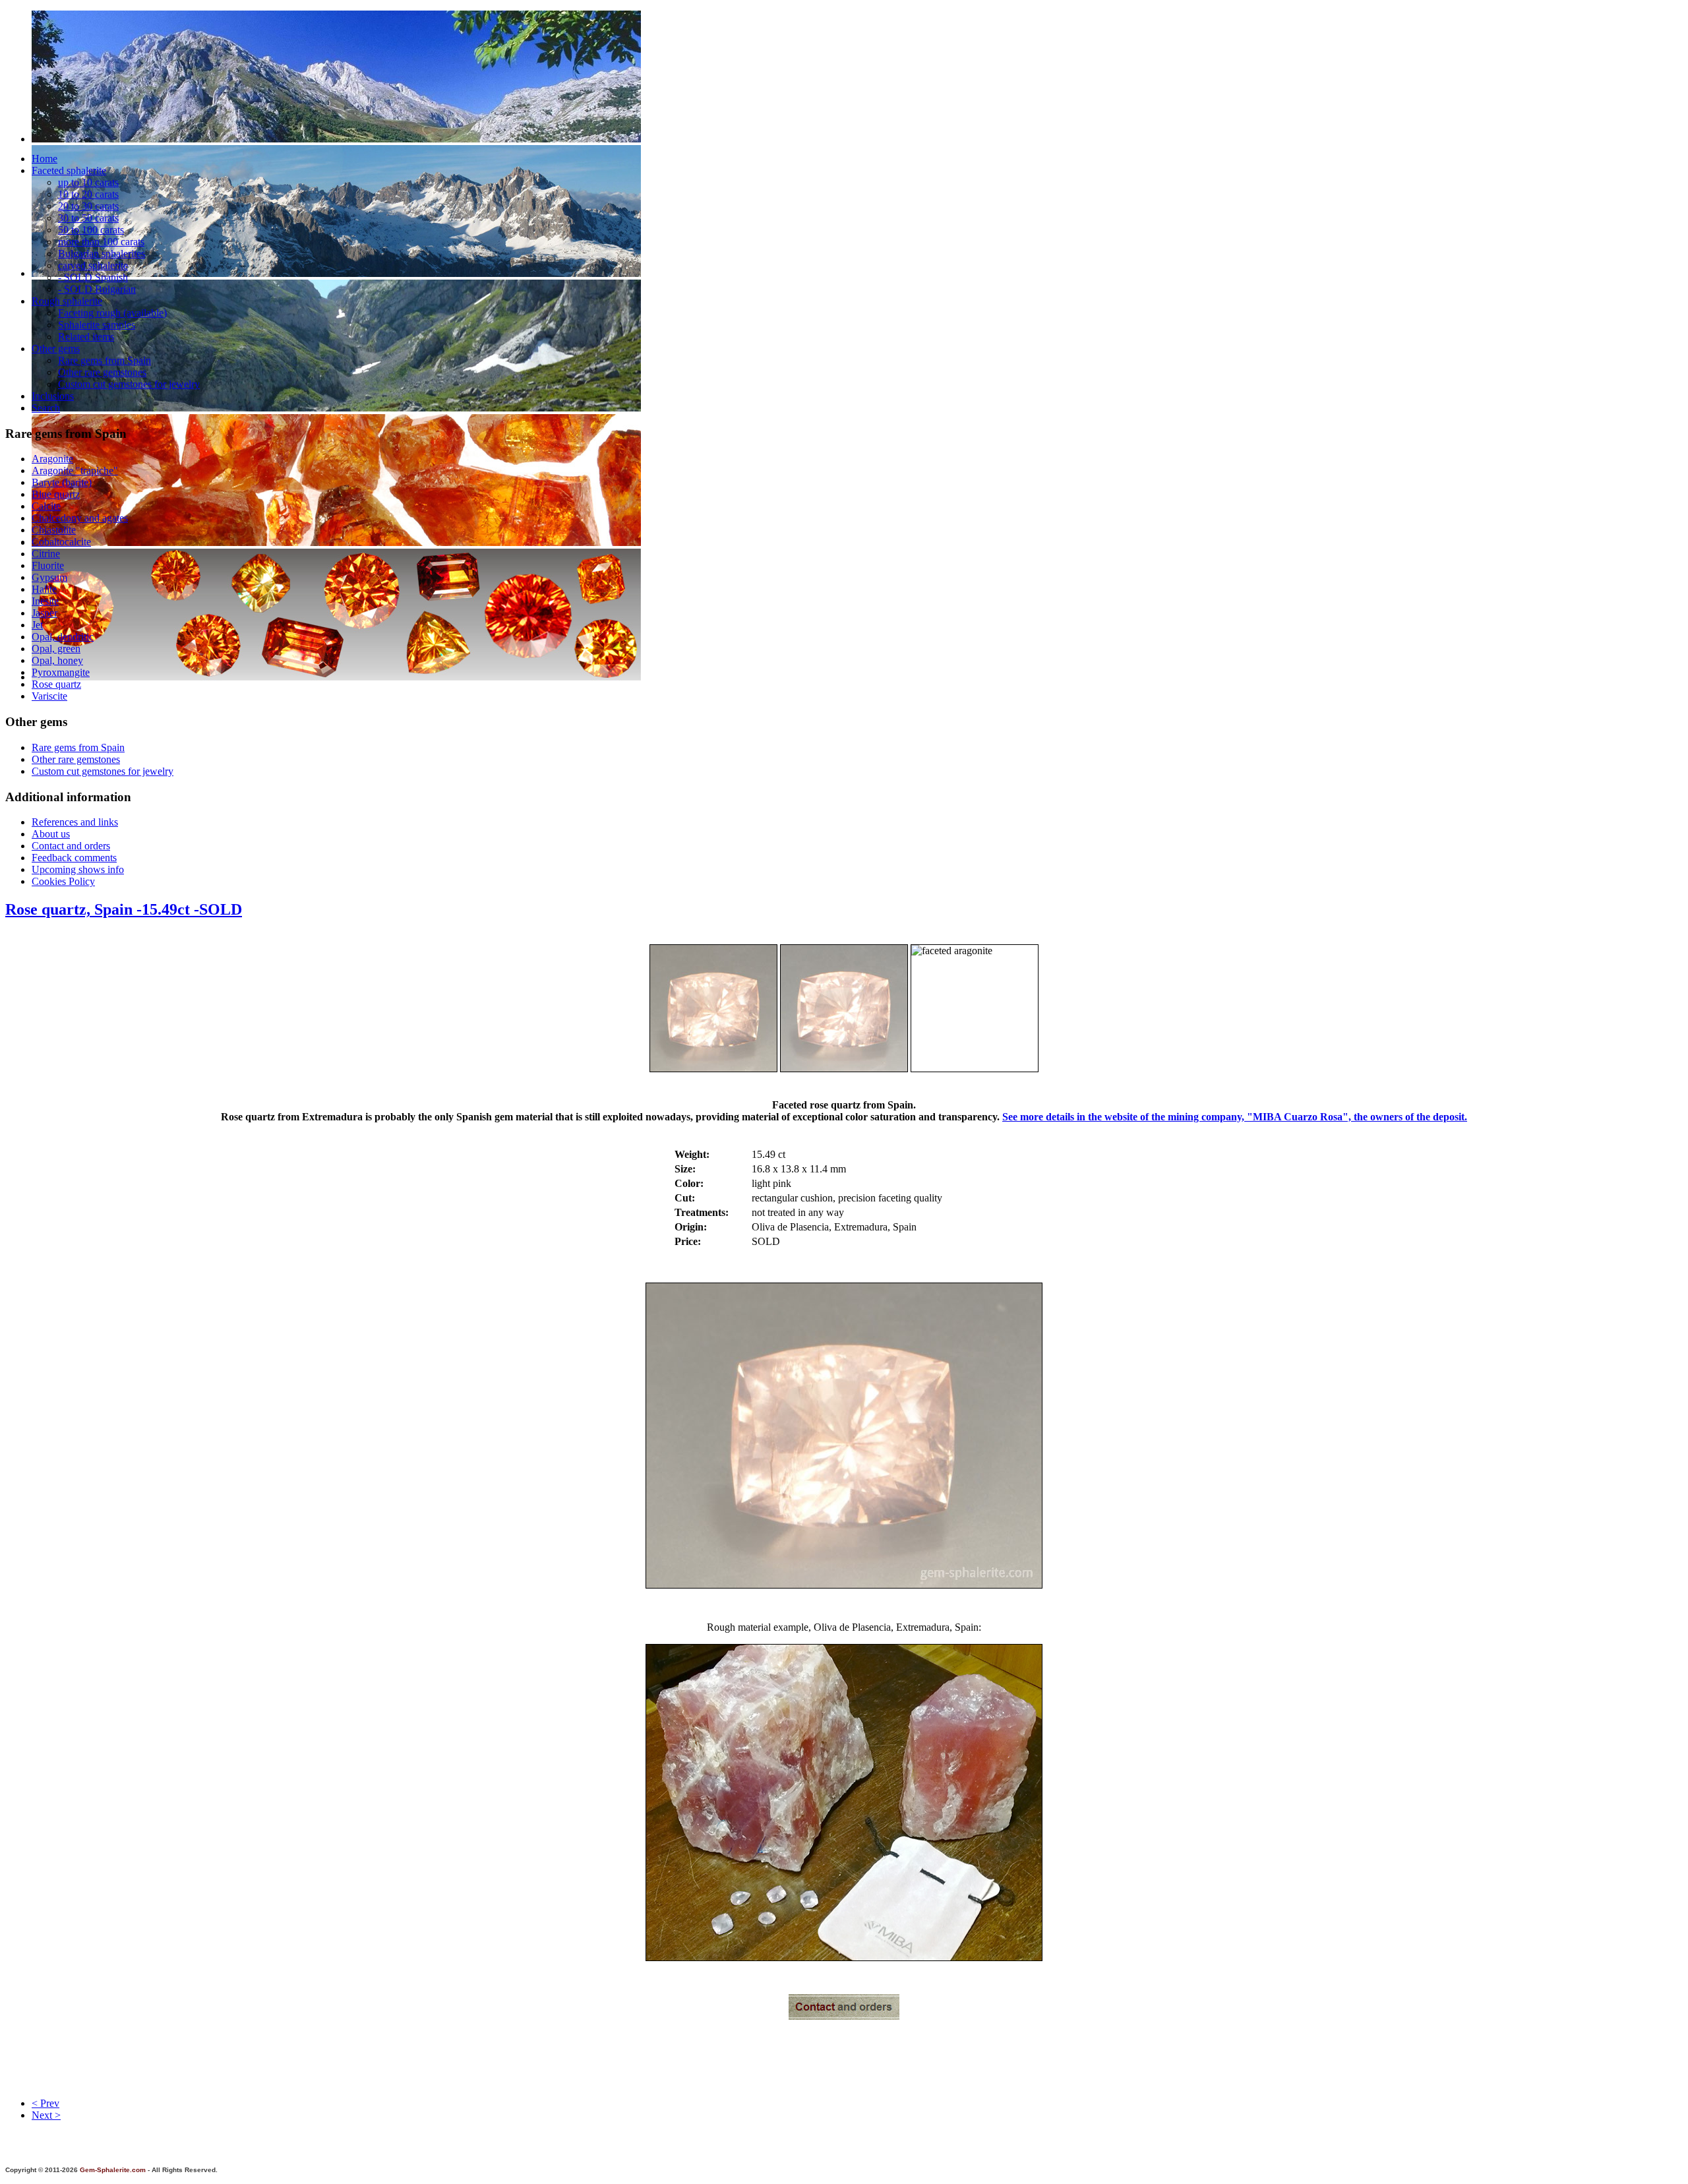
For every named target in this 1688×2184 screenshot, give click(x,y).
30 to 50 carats (88, 218)
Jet (37, 625)
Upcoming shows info (78, 869)
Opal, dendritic (63, 637)
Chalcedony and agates (80, 518)
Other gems (56, 349)
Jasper (45, 613)
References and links (75, 822)
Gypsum (49, 577)
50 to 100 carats (91, 230)
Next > (46, 2115)
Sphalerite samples (97, 325)
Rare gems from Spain (105, 360)
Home (45, 159)
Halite (44, 589)
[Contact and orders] (844, 2016)
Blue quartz (56, 494)
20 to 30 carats (88, 206)
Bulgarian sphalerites (102, 254)
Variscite (49, 696)
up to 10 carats (88, 182)
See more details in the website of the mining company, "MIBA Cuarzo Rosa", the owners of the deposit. (1235, 1117)
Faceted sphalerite (69, 170)
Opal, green (56, 649)
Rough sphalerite (67, 301)
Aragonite (52, 459)
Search (46, 408)
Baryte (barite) (62, 482)
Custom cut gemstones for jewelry (129, 384)
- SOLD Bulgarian (97, 289)
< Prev (45, 2103)
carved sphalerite (93, 265)
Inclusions (53, 396)
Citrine (46, 554)
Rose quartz (56, 684)
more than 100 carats (101, 242)
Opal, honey (57, 660)
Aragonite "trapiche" (75, 470)
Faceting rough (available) (112, 313)
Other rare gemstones (102, 372)
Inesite (45, 601)
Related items (86, 337)
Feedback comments (74, 858)
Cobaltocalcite (61, 542)
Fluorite (48, 565)
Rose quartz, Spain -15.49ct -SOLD (124, 909)
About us (51, 834)
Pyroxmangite (61, 672)
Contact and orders (71, 846)
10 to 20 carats (88, 194)
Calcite (46, 506)
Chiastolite (54, 530)
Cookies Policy (63, 881)
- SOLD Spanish (93, 277)
